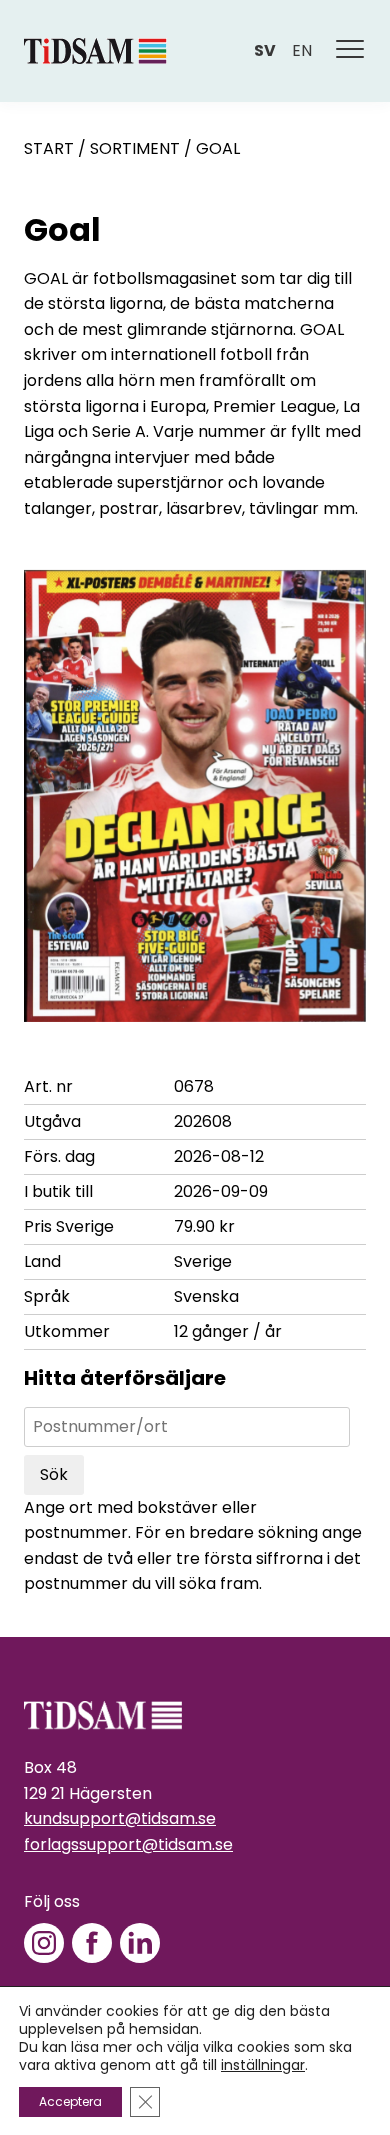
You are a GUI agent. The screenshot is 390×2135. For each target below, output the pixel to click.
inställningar (263, 2065)
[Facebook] (92, 1943)
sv (265, 50)
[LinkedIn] (140, 1943)
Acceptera (70, 2101)
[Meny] (351, 51)
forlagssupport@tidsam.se (128, 1844)
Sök (54, 1474)
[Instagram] (44, 1943)
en (302, 50)
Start (49, 148)
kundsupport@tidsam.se (120, 1818)
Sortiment (135, 148)
